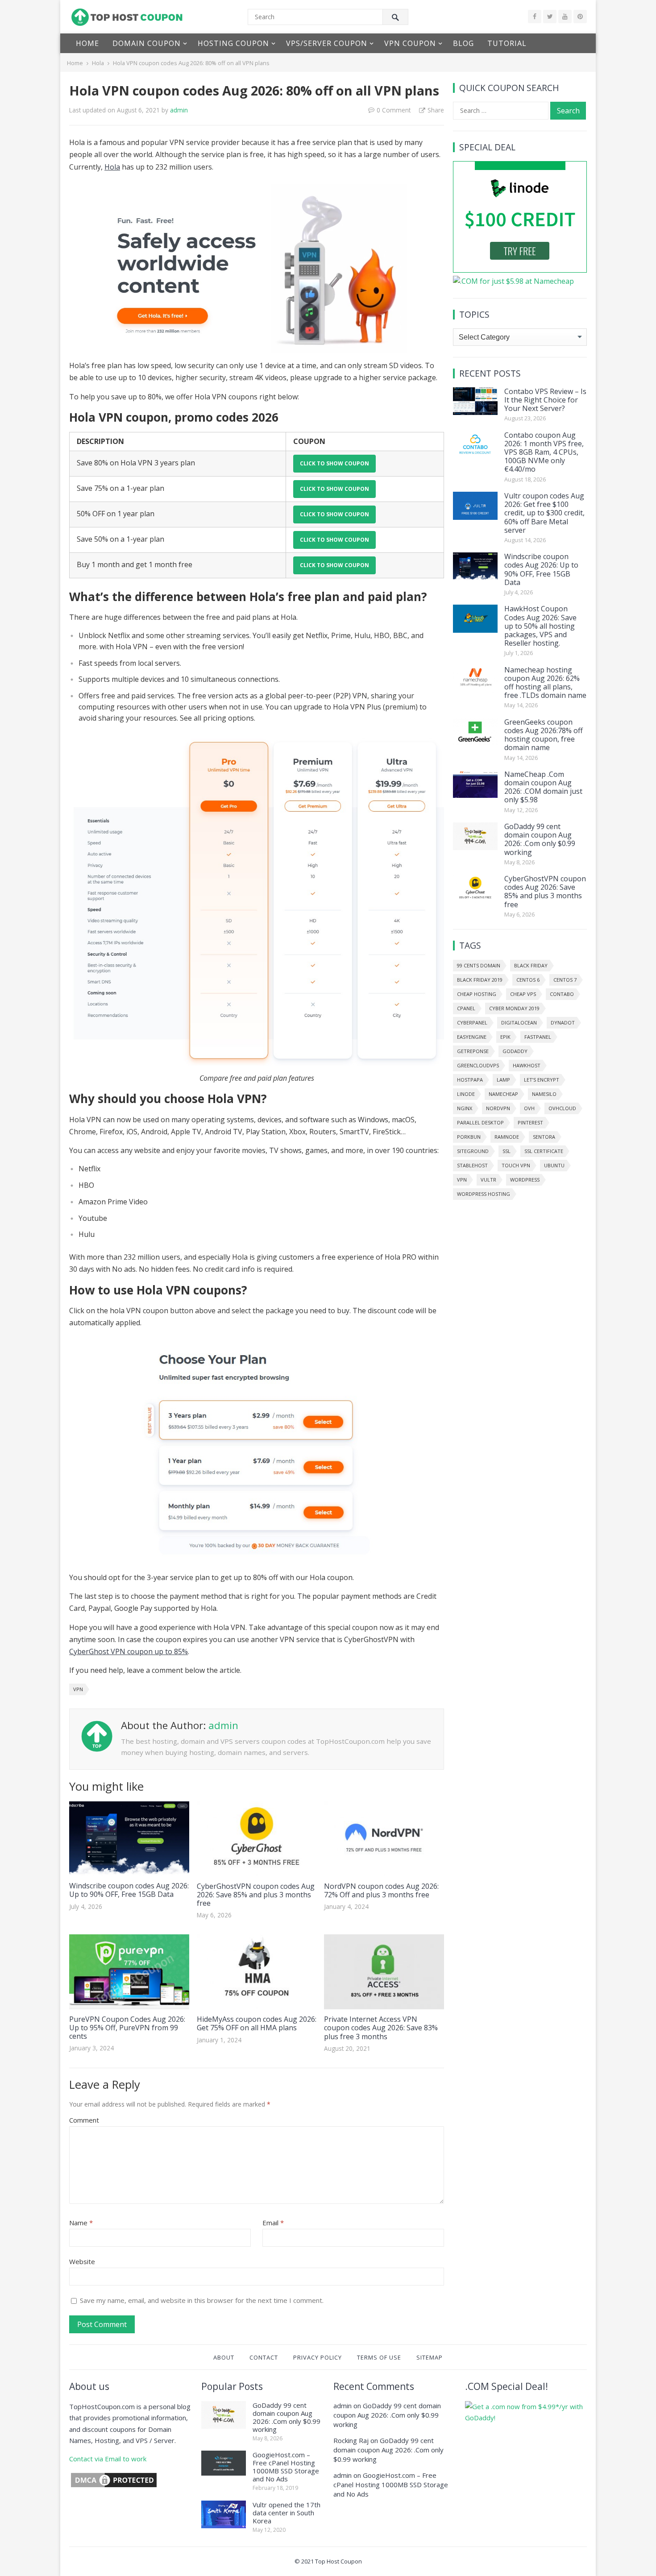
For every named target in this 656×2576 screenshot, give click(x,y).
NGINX (465, 1108)
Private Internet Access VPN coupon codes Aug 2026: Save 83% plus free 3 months (381, 2028)
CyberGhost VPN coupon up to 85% (129, 1651)
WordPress (525, 1180)
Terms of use (379, 2357)
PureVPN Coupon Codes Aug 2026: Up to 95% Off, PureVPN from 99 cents (127, 2028)
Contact (264, 2357)
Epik (505, 1037)
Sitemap (430, 2357)
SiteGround (473, 1151)
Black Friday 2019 (480, 980)
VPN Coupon (410, 43)
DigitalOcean (519, 1023)
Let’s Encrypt (542, 1080)
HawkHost (527, 1065)
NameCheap (503, 1094)
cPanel (466, 1008)
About (224, 2357)
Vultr (488, 1180)
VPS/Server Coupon (327, 43)
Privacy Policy (318, 2357)
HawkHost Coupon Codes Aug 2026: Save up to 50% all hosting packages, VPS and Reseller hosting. (540, 626)
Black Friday (531, 965)
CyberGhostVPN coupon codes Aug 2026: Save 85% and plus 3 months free (256, 1895)
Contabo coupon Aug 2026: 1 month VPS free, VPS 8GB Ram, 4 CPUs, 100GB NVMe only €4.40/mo (544, 452)
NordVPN (498, 1108)
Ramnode (507, 1137)
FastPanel (538, 1037)
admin (179, 110)
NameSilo (544, 1094)
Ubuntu (554, 1165)
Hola (98, 63)
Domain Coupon (147, 43)
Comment (84, 2120)
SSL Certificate (544, 1151)
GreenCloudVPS (478, 1065)
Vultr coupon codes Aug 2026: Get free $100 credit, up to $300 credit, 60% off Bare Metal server (544, 513)
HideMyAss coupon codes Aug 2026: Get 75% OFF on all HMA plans (257, 2023)
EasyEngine (472, 1037)
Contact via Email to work (108, 2459)
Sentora (544, 1137)
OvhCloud (562, 1108)
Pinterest (530, 1122)
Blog (463, 43)
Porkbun (469, 1137)
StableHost (472, 1165)
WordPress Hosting (484, 1194)
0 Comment (394, 110)
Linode (466, 1094)
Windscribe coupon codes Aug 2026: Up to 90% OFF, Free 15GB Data (129, 1890)
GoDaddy (515, 1051)
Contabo (562, 994)
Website (82, 2261)
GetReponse (473, 1051)
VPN (78, 1689)
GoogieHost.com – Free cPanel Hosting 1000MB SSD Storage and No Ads (286, 2467)
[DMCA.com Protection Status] (114, 2486)
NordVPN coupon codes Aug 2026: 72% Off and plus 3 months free (381, 1890)
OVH (529, 1108)
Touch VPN (516, 1165)
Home (87, 43)
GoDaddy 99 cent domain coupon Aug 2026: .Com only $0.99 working (540, 839)
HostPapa (470, 1080)
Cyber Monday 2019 (514, 1008)
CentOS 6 (528, 980)
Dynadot (563, 1023)
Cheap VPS (523, 994)
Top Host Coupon (338, 2561)
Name (81, 2223)
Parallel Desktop (480, 1122)
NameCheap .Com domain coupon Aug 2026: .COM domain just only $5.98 (543, 787)
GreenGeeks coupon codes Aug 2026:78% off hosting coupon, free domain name (544, 735)
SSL (507, 1151)
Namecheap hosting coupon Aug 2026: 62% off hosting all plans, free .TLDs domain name (545, 683)
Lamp (503, 1080)
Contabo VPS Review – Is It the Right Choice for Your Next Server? (545, 400)
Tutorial (507, 43)
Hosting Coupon (233, 43)
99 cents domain (479, 965)
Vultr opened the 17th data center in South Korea (286, 2513)
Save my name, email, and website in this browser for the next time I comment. (202, 2300)
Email (273, 2223)
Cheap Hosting (477, 994)
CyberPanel (472, 1023)
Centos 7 (565, 980)
